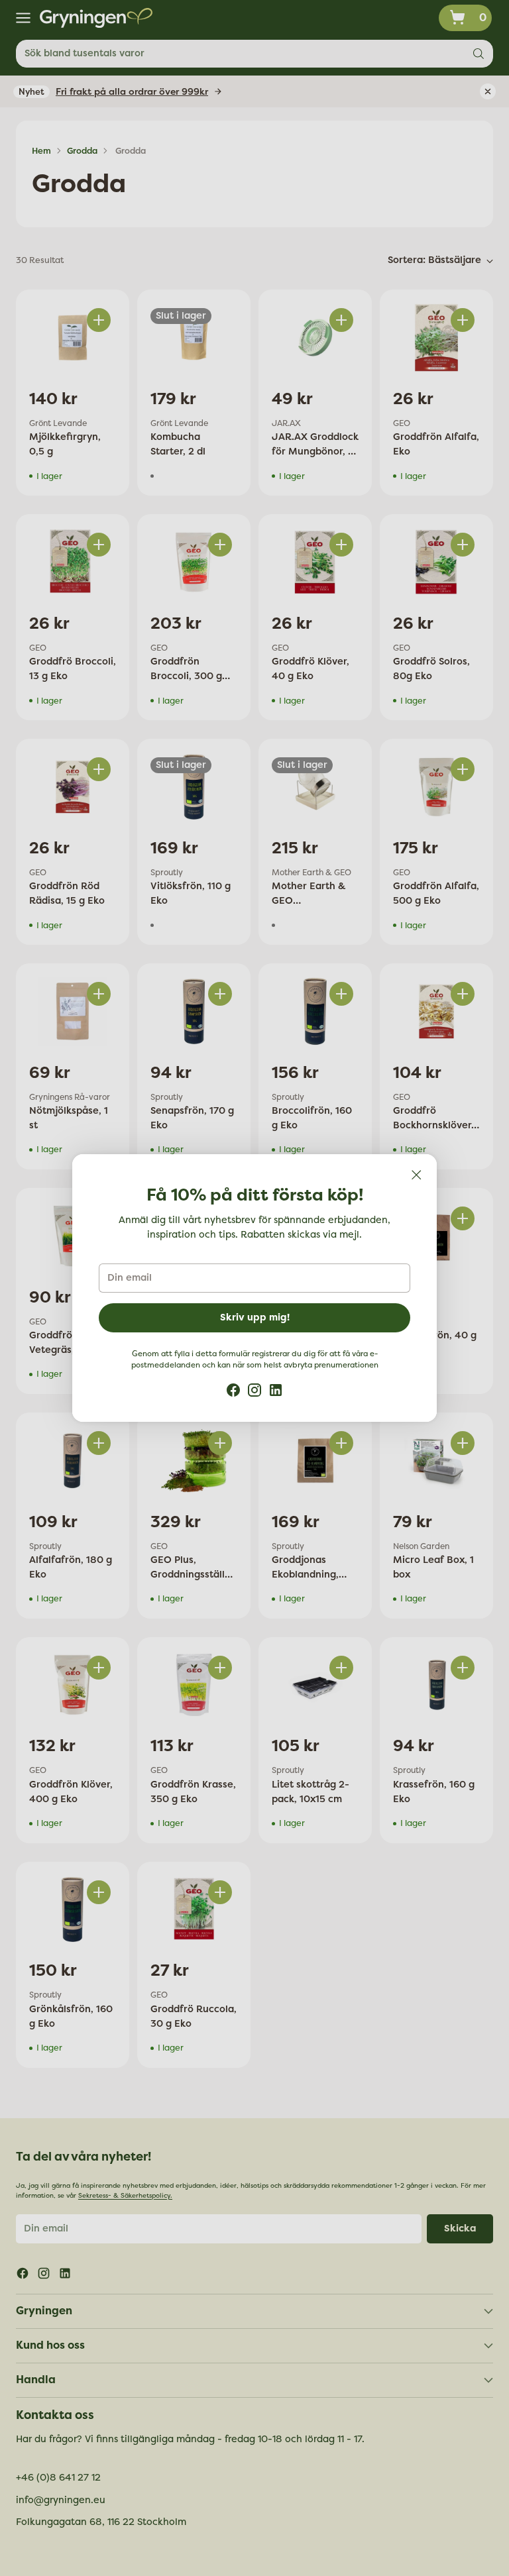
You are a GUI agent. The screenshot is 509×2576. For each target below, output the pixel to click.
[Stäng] (416, 1175)
